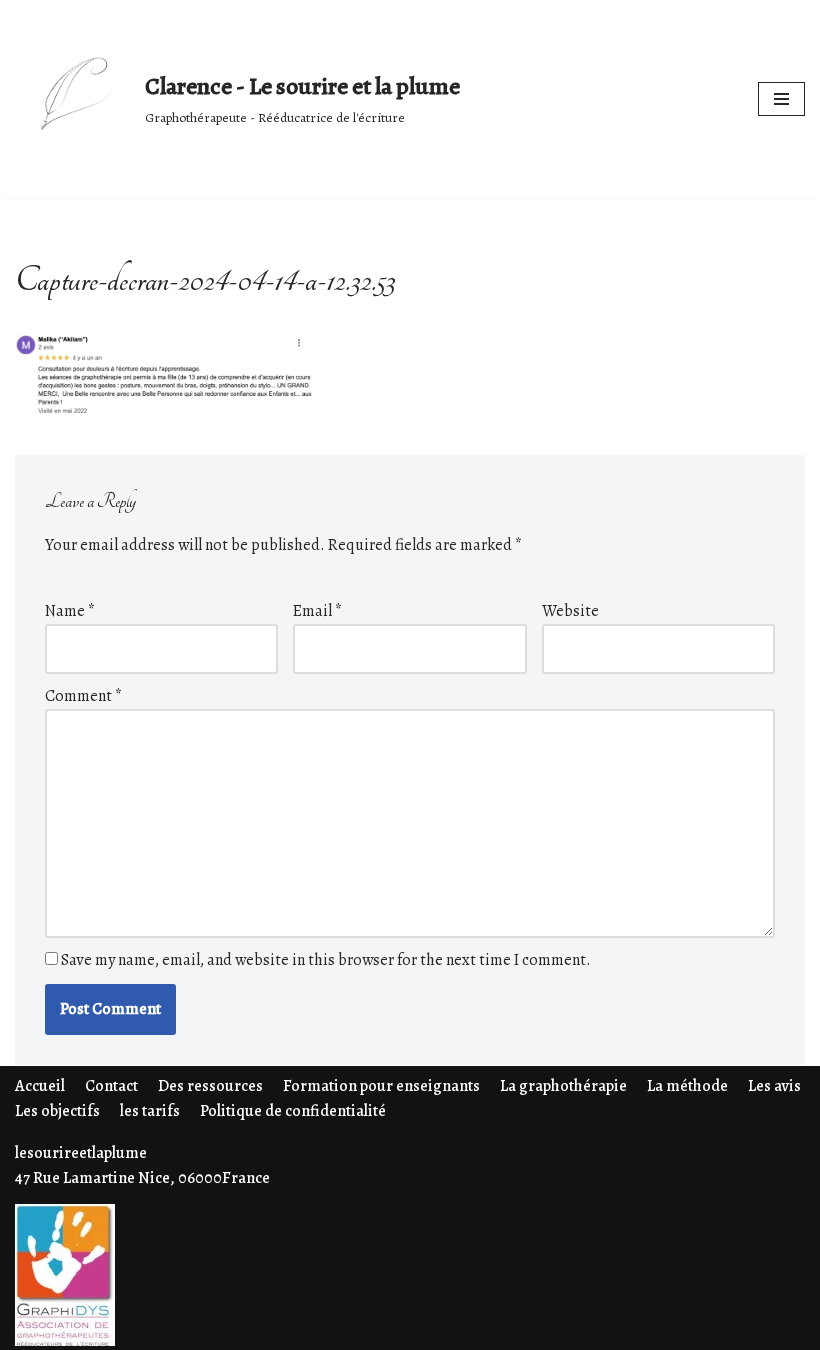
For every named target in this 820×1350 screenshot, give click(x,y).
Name (70, 611)
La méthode (687, 1086)
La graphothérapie (563, 1086)
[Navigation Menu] (781, 99)
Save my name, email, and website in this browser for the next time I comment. (326, 960)
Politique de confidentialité (293, 1111)
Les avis (774, 1086)
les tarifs (150, 1111)
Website (570, 611)
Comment (83, 696)
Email (317, 611)
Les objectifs (57, 1111)
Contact (111, 1086)
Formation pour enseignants (381, 1086)
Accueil (40, 1086)
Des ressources (210, 1086)
